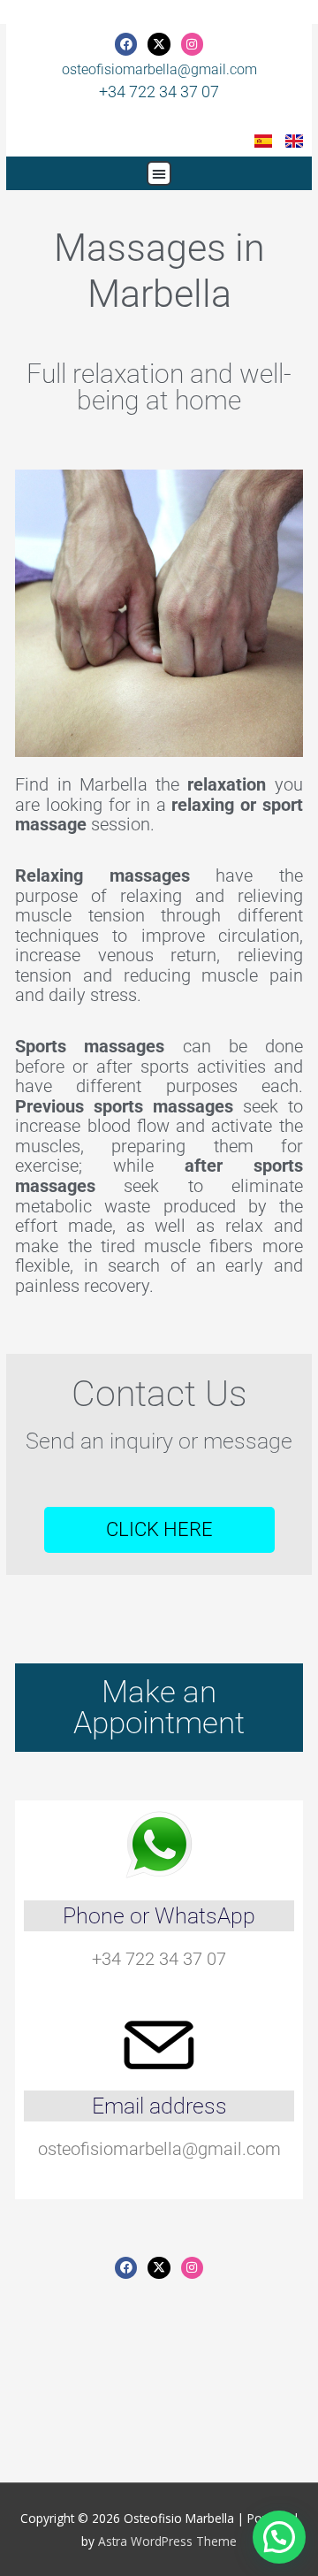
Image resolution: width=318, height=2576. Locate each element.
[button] (159, 173)
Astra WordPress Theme (167, 2541)
